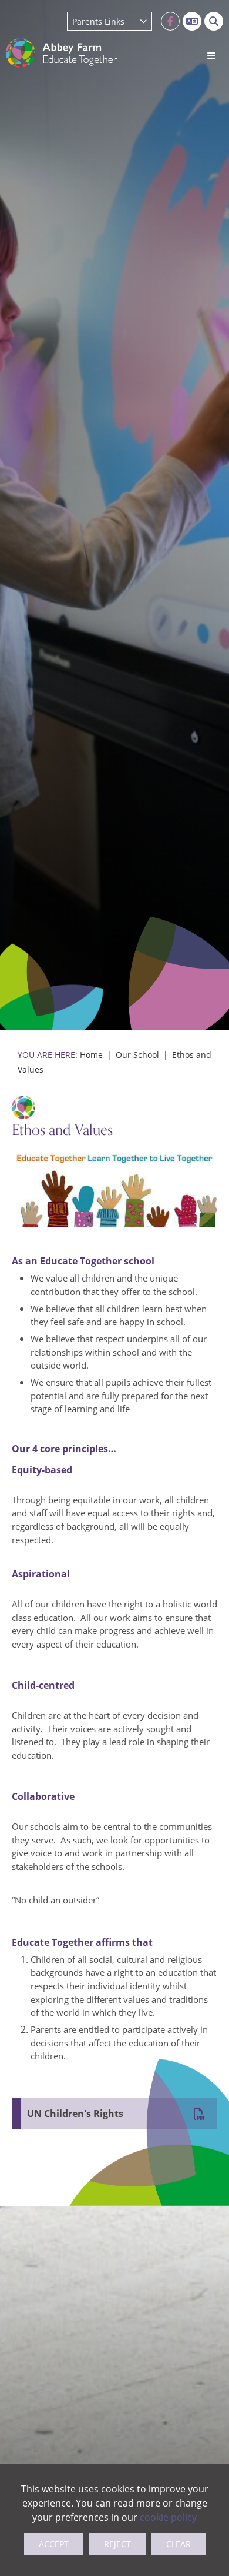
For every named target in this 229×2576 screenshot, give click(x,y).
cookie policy (168, 2517)
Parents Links (98, 21)
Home (91, 1055)
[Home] (62, 53)
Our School (137, 1055)
